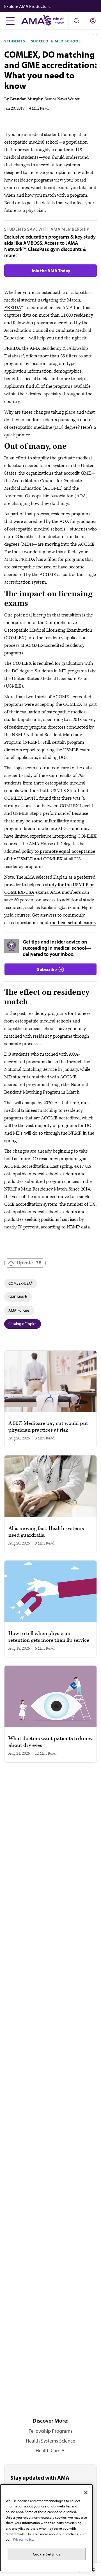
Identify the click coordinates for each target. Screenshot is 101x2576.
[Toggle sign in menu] (93, 21)
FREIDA (13, 308)
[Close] (86, 2493)
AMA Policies (19, 1310)
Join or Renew (58, 21)
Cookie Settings (47, 2554)
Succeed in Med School (56, 41)
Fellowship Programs (50, 2431)
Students (15, 41)
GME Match (18, 1297)
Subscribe (47, 969)
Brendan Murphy (26, 99)
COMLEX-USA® (20, 1283)
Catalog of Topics (22, 1324)
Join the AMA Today (51, 271)
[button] (53, 6)
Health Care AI (51, 2451)
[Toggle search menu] (76, 21)
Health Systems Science (50, 2441)
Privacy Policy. (23, 2539)
